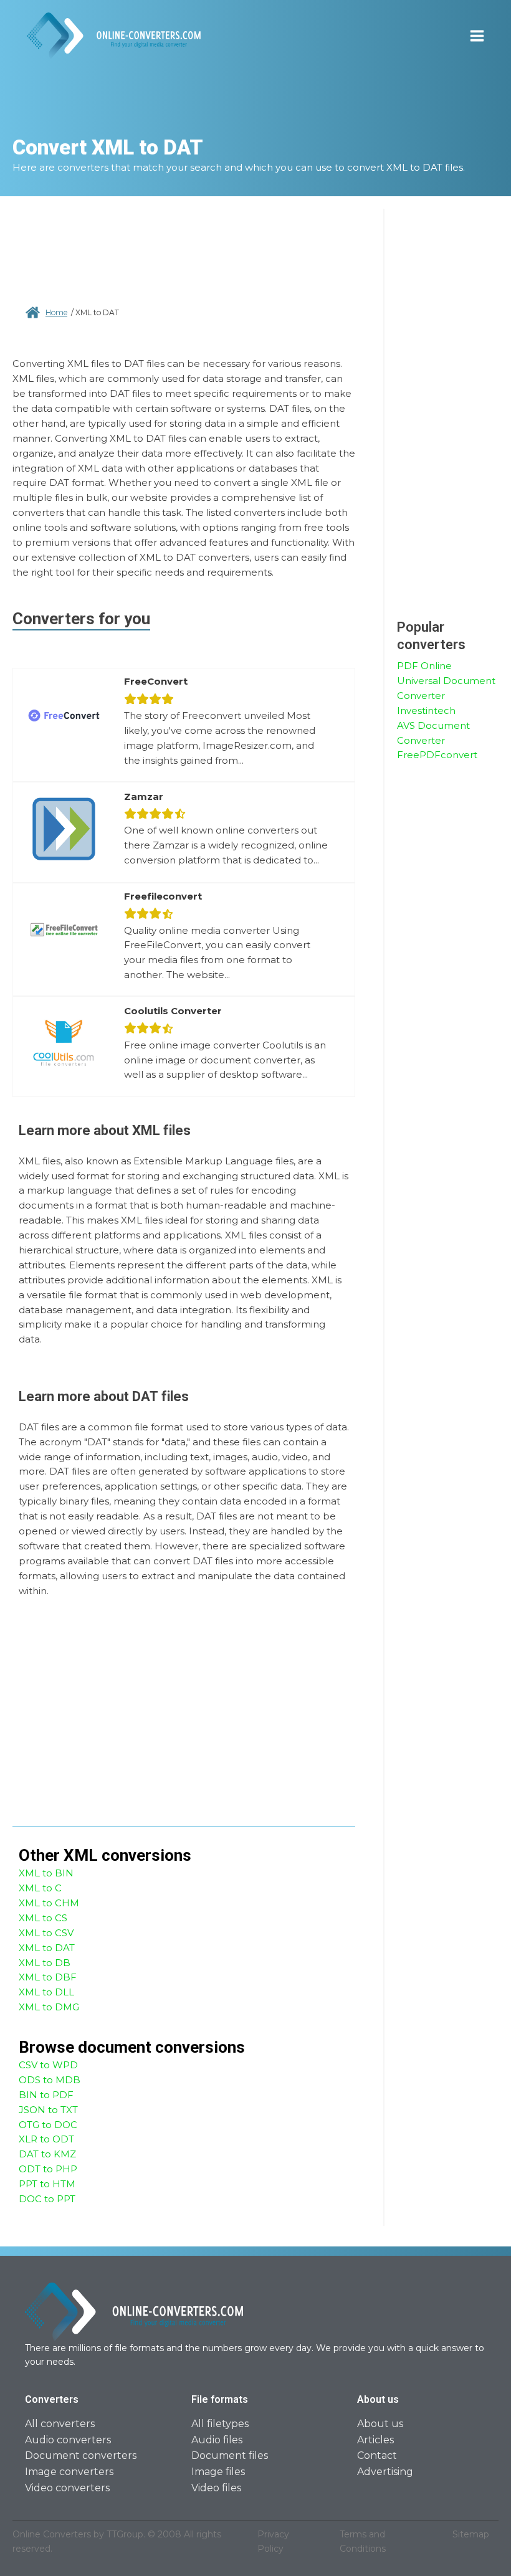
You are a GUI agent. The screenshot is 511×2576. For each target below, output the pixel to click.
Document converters (81, 2455)
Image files (218, 2472)
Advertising (385, 2472)
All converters (60, 2424)
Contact (377, 2455)
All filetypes (220, 2424)
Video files (216, 2488)
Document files (230, 2455)
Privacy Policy (273, 2541)
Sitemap (471, 2534)
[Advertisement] (184, 256)
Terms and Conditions (363, 2541)
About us (380, 2424)
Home (56, 312)
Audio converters (68, 2440)
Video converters (67, 2488)
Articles (375, 2440)
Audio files (217, 2440)
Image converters (69, 2472)
